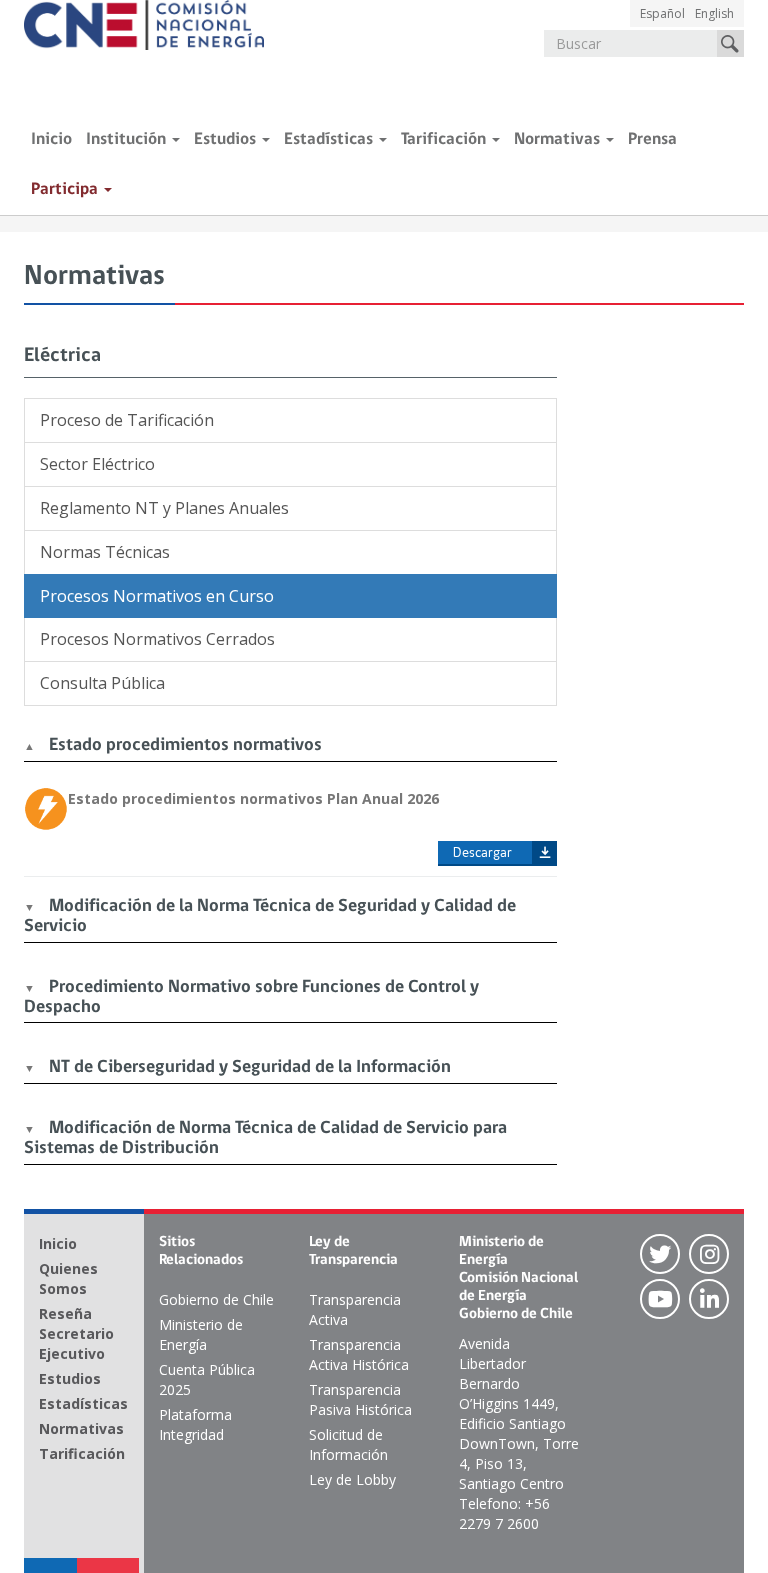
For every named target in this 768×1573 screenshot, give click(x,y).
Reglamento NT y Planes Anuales (164, 508)
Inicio (51, 139)
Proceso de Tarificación (127, 420)
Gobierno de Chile (216, 1299)
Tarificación (445, 139)
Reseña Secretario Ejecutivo (76, 1333)
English (714, 13)
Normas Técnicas (105, 552)
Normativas (559, 139)
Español (662, 13)
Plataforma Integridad (195, 1424)
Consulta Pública (102, 683)
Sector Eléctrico (97, 464)
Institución (128, 139)
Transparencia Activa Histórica (359, 1354)
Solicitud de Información (348, 1444)
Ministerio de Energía (201, 1334)
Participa (66, 189)
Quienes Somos (68, 1278)
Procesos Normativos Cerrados (157, 639)
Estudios (227, 139)
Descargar (482, 853)
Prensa (652, 139)
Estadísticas (330, 139)
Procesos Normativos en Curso (157, 596)
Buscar (730, 43)
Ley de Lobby (352, 1479)
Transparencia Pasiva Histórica (360, 1399)
